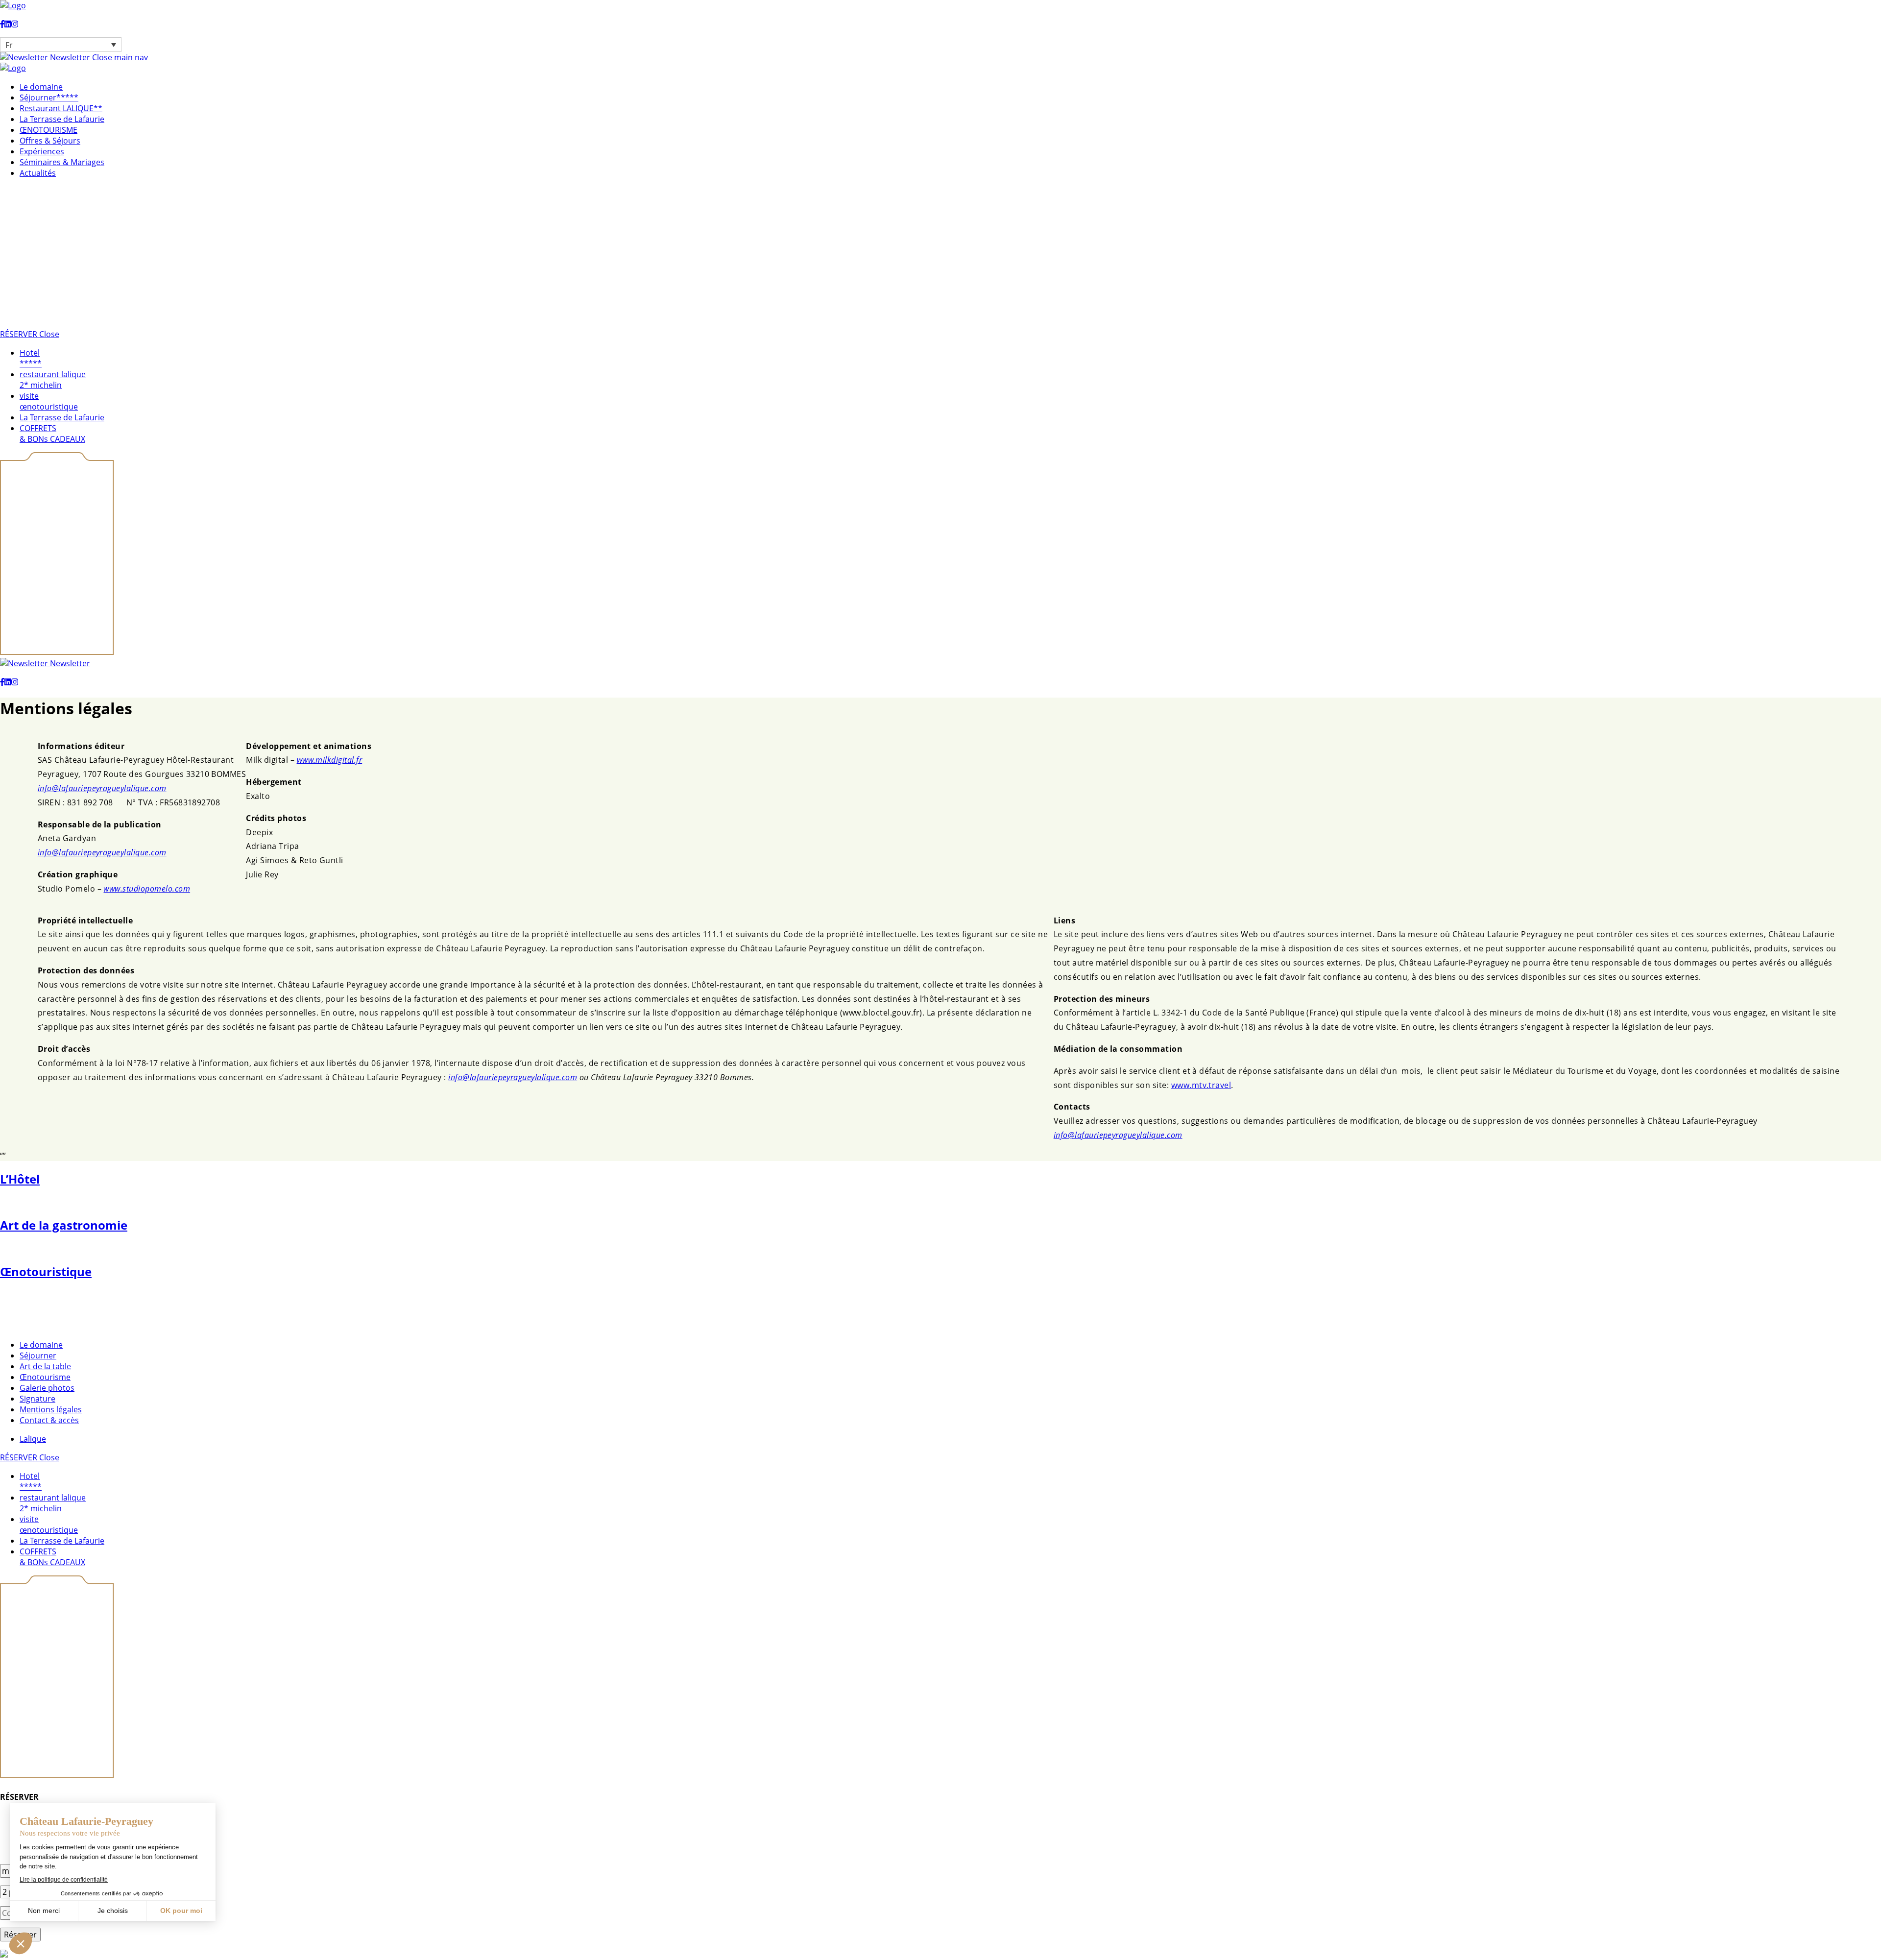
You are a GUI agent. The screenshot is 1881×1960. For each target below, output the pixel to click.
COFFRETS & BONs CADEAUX (52, 434)
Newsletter (69, 57)
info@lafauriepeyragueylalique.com (102, 788)
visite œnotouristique (49, 401)
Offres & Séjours (50, 141)
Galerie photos (47, 1388)
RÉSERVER (20, 334)
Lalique (33, 1439)
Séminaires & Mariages (62, 162)
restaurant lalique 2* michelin (53, 380)
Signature (37, 1399)
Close (49, 334)
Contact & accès (49, 1420)
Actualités (38, 173)
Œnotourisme (45, 1377)
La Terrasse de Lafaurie (62, 119)
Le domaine (41, 87)
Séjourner (38, 1355)
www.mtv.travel (1201, 1085)
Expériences (42, 151)
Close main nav (120, 57)
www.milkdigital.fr (330, 760)
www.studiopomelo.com (147, 889)
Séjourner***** (49, 97)
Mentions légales (51, 1409)
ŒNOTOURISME (48, 130)
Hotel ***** (31, 358)
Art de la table (45, 1366)
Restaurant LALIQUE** (61, 108)
